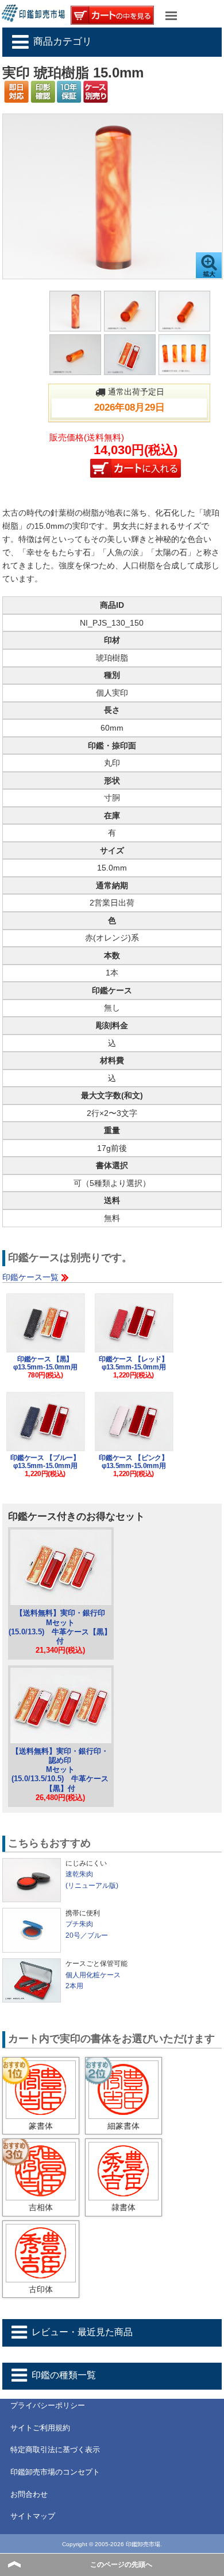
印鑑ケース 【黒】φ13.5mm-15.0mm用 (45, 1363)
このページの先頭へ (121, 2565)
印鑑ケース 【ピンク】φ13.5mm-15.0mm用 (134, 1462)
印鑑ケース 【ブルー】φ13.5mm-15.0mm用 (45, 1462)
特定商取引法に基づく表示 (55, 2450)
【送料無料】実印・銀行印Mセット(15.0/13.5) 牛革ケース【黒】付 (60, 1627)
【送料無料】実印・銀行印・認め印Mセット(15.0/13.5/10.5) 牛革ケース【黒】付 (60, 1770)
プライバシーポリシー (48, 2405)
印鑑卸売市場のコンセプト (55, 2472)
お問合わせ (29, 2494)
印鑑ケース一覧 (30, 1277)
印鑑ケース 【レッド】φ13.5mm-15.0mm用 (134, 1363)
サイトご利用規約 (40, 2428)
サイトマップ (33, 2516)
